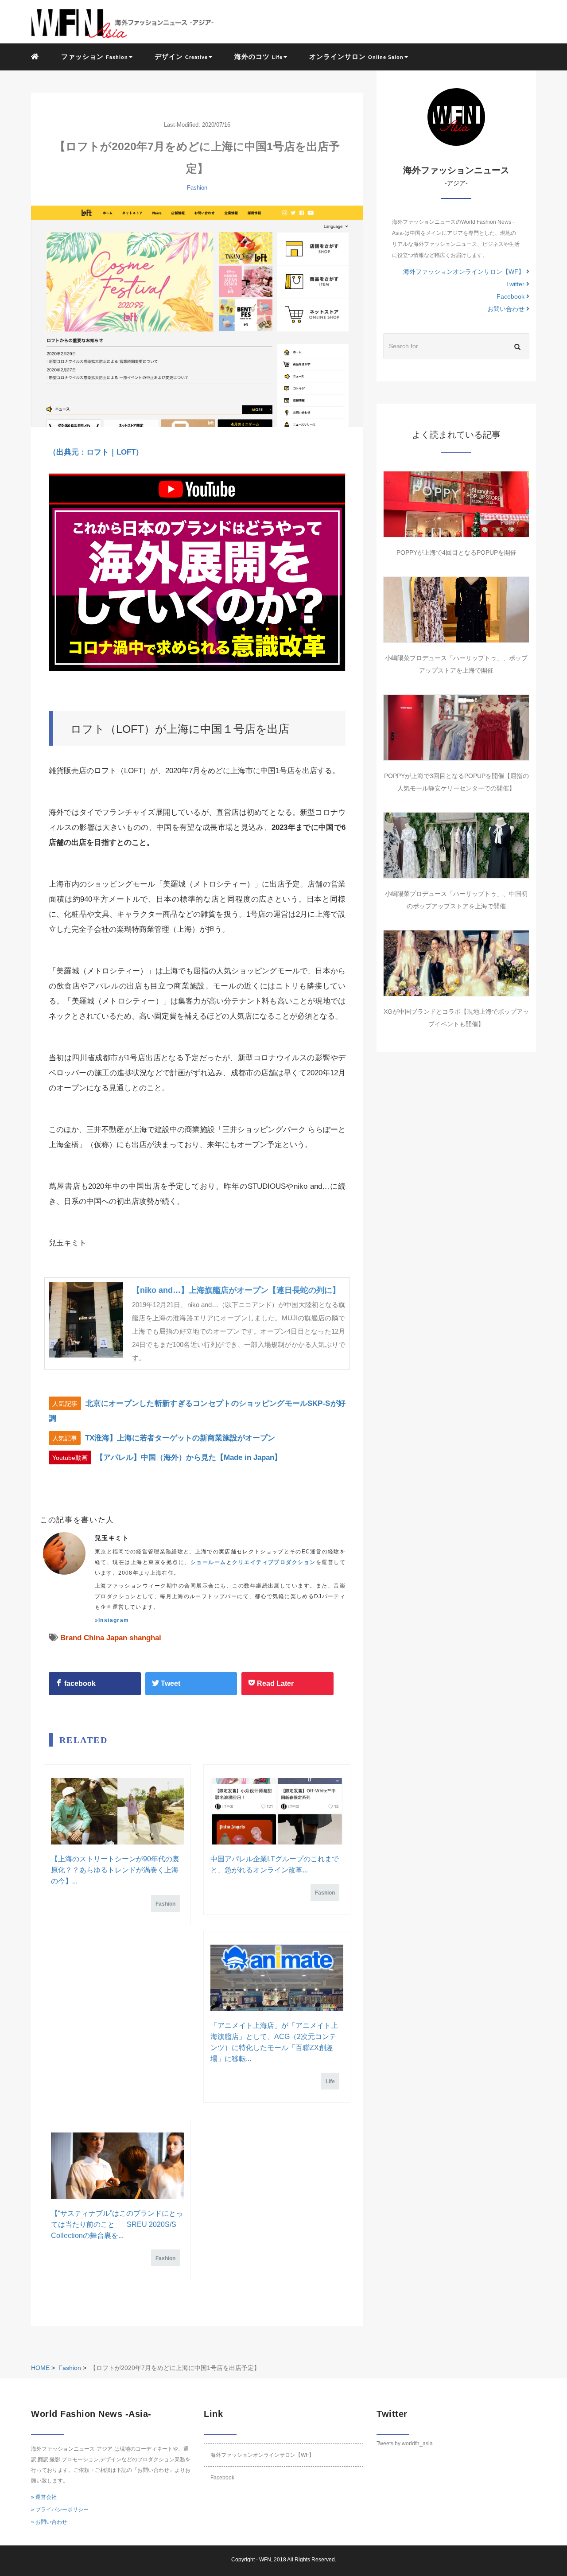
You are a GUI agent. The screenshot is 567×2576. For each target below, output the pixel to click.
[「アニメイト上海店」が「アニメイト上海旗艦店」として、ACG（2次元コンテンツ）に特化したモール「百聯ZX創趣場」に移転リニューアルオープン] (277, 1978)
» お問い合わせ (49, 2522)
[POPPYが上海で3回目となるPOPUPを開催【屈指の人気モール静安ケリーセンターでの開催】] (456, 728)
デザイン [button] (181, 56)
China (94, 1638)
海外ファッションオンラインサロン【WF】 (465, 272)
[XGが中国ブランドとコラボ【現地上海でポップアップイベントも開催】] (456, 963)
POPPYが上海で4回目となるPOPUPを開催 (456, 553)
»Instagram (112, 1620)
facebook (79, 1683)
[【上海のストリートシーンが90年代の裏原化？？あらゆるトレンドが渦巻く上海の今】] (117, 1811)
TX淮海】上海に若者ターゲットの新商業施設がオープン (180, 1438)
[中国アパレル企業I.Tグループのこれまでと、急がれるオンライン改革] (277, 1811)
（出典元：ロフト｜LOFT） (96, 452)
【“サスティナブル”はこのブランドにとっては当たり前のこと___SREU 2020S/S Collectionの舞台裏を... (117, 2224)
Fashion (197, 188)
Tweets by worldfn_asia (405, 2444)
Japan (117, 1638)
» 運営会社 (44, 2497)
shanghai (145, 1638)
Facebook (511, 296)
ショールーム (208, 1562)
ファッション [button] (95, 56)
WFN (265, 2560)
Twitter (516, 284)
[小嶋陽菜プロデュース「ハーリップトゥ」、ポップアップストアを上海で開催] (456, 610)
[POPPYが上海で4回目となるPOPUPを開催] (456, 504)
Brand (71, 1638)
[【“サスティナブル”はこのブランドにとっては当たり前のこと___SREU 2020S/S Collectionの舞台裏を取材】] (117, 2166)
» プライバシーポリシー (60, 2510)
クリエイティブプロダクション (274, 1562)
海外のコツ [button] (258, 56)
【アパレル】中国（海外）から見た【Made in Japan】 (189, 1457)
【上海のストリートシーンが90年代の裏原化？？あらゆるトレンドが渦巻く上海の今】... (115, 1870)
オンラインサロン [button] (356, 56)
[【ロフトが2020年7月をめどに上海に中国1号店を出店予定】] (197, 316)
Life (330, 2082)
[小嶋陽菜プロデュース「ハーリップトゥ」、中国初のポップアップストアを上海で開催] (456, 845)
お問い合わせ (507, 309)
